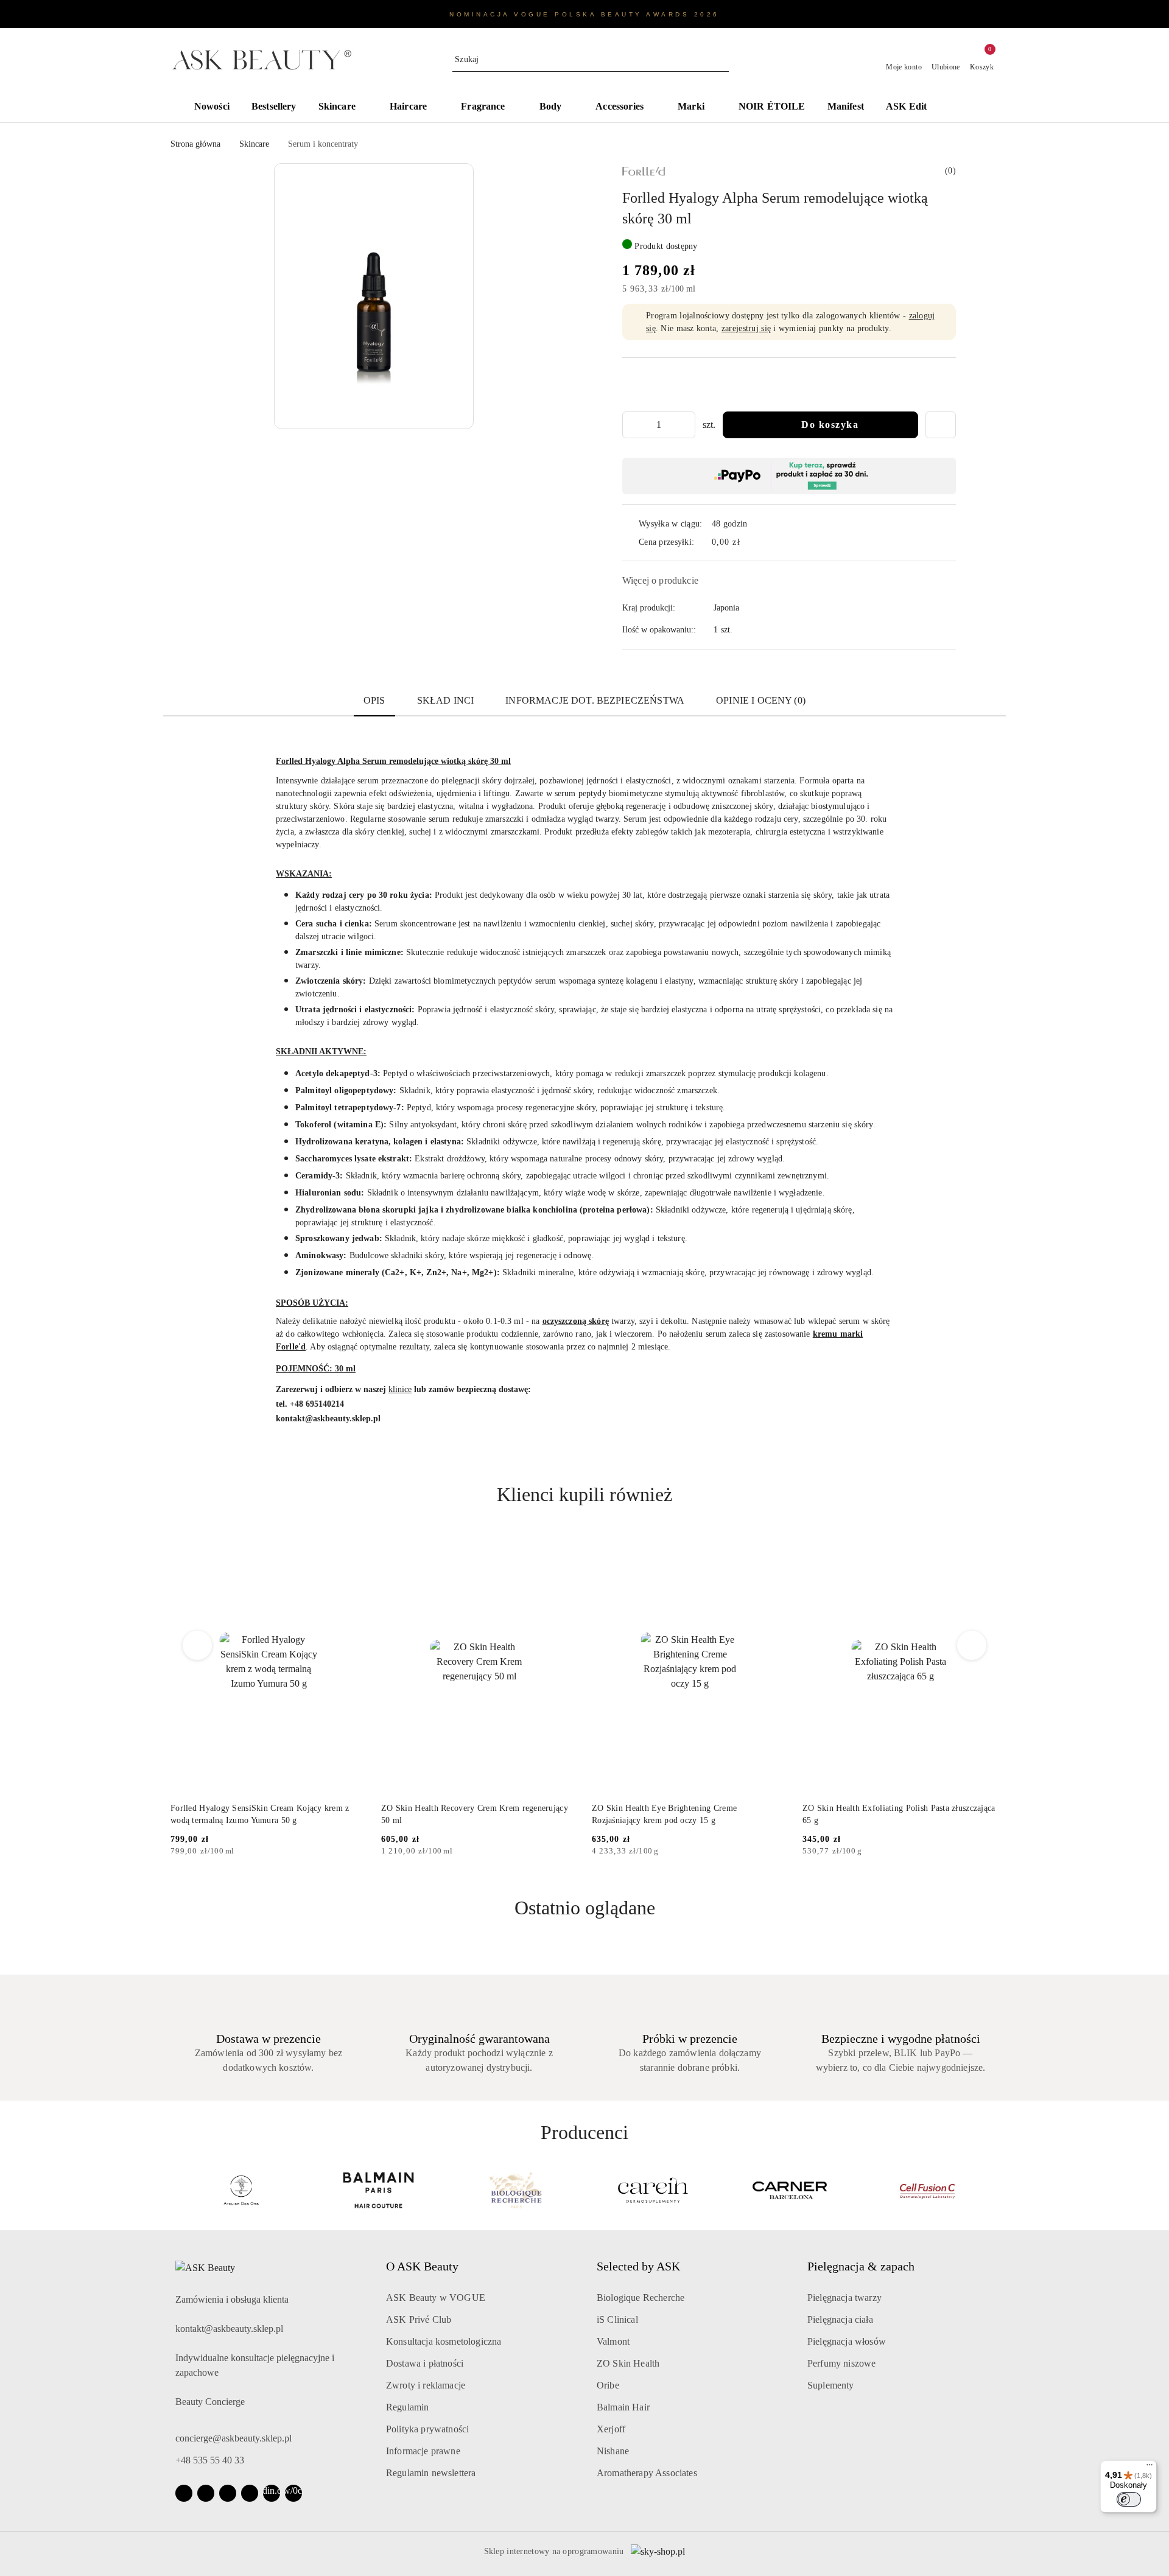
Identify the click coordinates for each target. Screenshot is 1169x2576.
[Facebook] (184, 2493)
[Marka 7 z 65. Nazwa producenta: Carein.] (516, 2190)
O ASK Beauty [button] (422, 2266)
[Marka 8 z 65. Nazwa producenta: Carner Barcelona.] (653, 2190)
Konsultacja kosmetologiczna (444, 2341)
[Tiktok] (250, 2493)
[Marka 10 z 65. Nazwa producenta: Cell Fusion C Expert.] (928, 2190)
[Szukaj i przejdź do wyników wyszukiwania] (721, 60)
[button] (968, 108)
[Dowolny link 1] (272, 2493)
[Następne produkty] (972, 1645)
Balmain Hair (623, 2407)
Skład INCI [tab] (446, 700)
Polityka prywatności (427, 2429)
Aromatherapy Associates (647, 2473)
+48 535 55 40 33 (210, 2460)
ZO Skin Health (628, 2363)
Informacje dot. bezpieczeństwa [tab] (595, 700)
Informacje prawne (423, 2451)
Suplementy (831, 2385)
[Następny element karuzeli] (993, 2190)
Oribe (608, 2385)
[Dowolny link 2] (293, 2493)
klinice (400, 1389)
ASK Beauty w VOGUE (436, 2298)
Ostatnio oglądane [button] (585, 1908)
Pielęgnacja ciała (840, 2319)
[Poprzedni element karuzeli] (176, 2190)
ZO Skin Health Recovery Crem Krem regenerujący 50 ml (475, 1814)
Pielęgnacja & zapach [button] (861, 2266)
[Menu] (1150, 2468)
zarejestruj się (746, 328)
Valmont (613, 2341)
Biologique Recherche (641, 2298)
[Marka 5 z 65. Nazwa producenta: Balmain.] (241, 2190)
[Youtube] (228, 2493)
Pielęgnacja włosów (847, 2341)
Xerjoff (611, 2429)
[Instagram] (206, 2493)
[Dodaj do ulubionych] (941, 425)
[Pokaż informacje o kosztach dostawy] (749, 542)
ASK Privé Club (419, 2319)
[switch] (1129, 2499)
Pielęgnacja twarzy (844, 2298)
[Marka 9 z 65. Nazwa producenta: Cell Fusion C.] (791, 2190)
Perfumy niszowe (841, 2363)
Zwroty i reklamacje (426, 2385)
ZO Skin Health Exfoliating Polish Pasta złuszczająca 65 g (899, 1814)
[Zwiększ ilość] (686, 425)
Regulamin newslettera (431, 2473)
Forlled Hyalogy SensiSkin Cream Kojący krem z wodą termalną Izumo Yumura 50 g (260, 1814)
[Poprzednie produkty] (198, 1645)
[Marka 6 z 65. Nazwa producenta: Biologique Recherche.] (379, 2190)
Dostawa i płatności (425, 2363)
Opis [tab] (374, 700)
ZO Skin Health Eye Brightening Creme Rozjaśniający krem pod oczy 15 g (664, 1814)
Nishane (613, 2451)
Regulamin (407, 2407)
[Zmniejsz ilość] (632, 425)
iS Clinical (617, 2319)
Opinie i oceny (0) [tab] (761, 700)
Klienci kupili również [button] (584, 1494)
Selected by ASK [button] (638, 2266)
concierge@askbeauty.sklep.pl (233, 2438)
